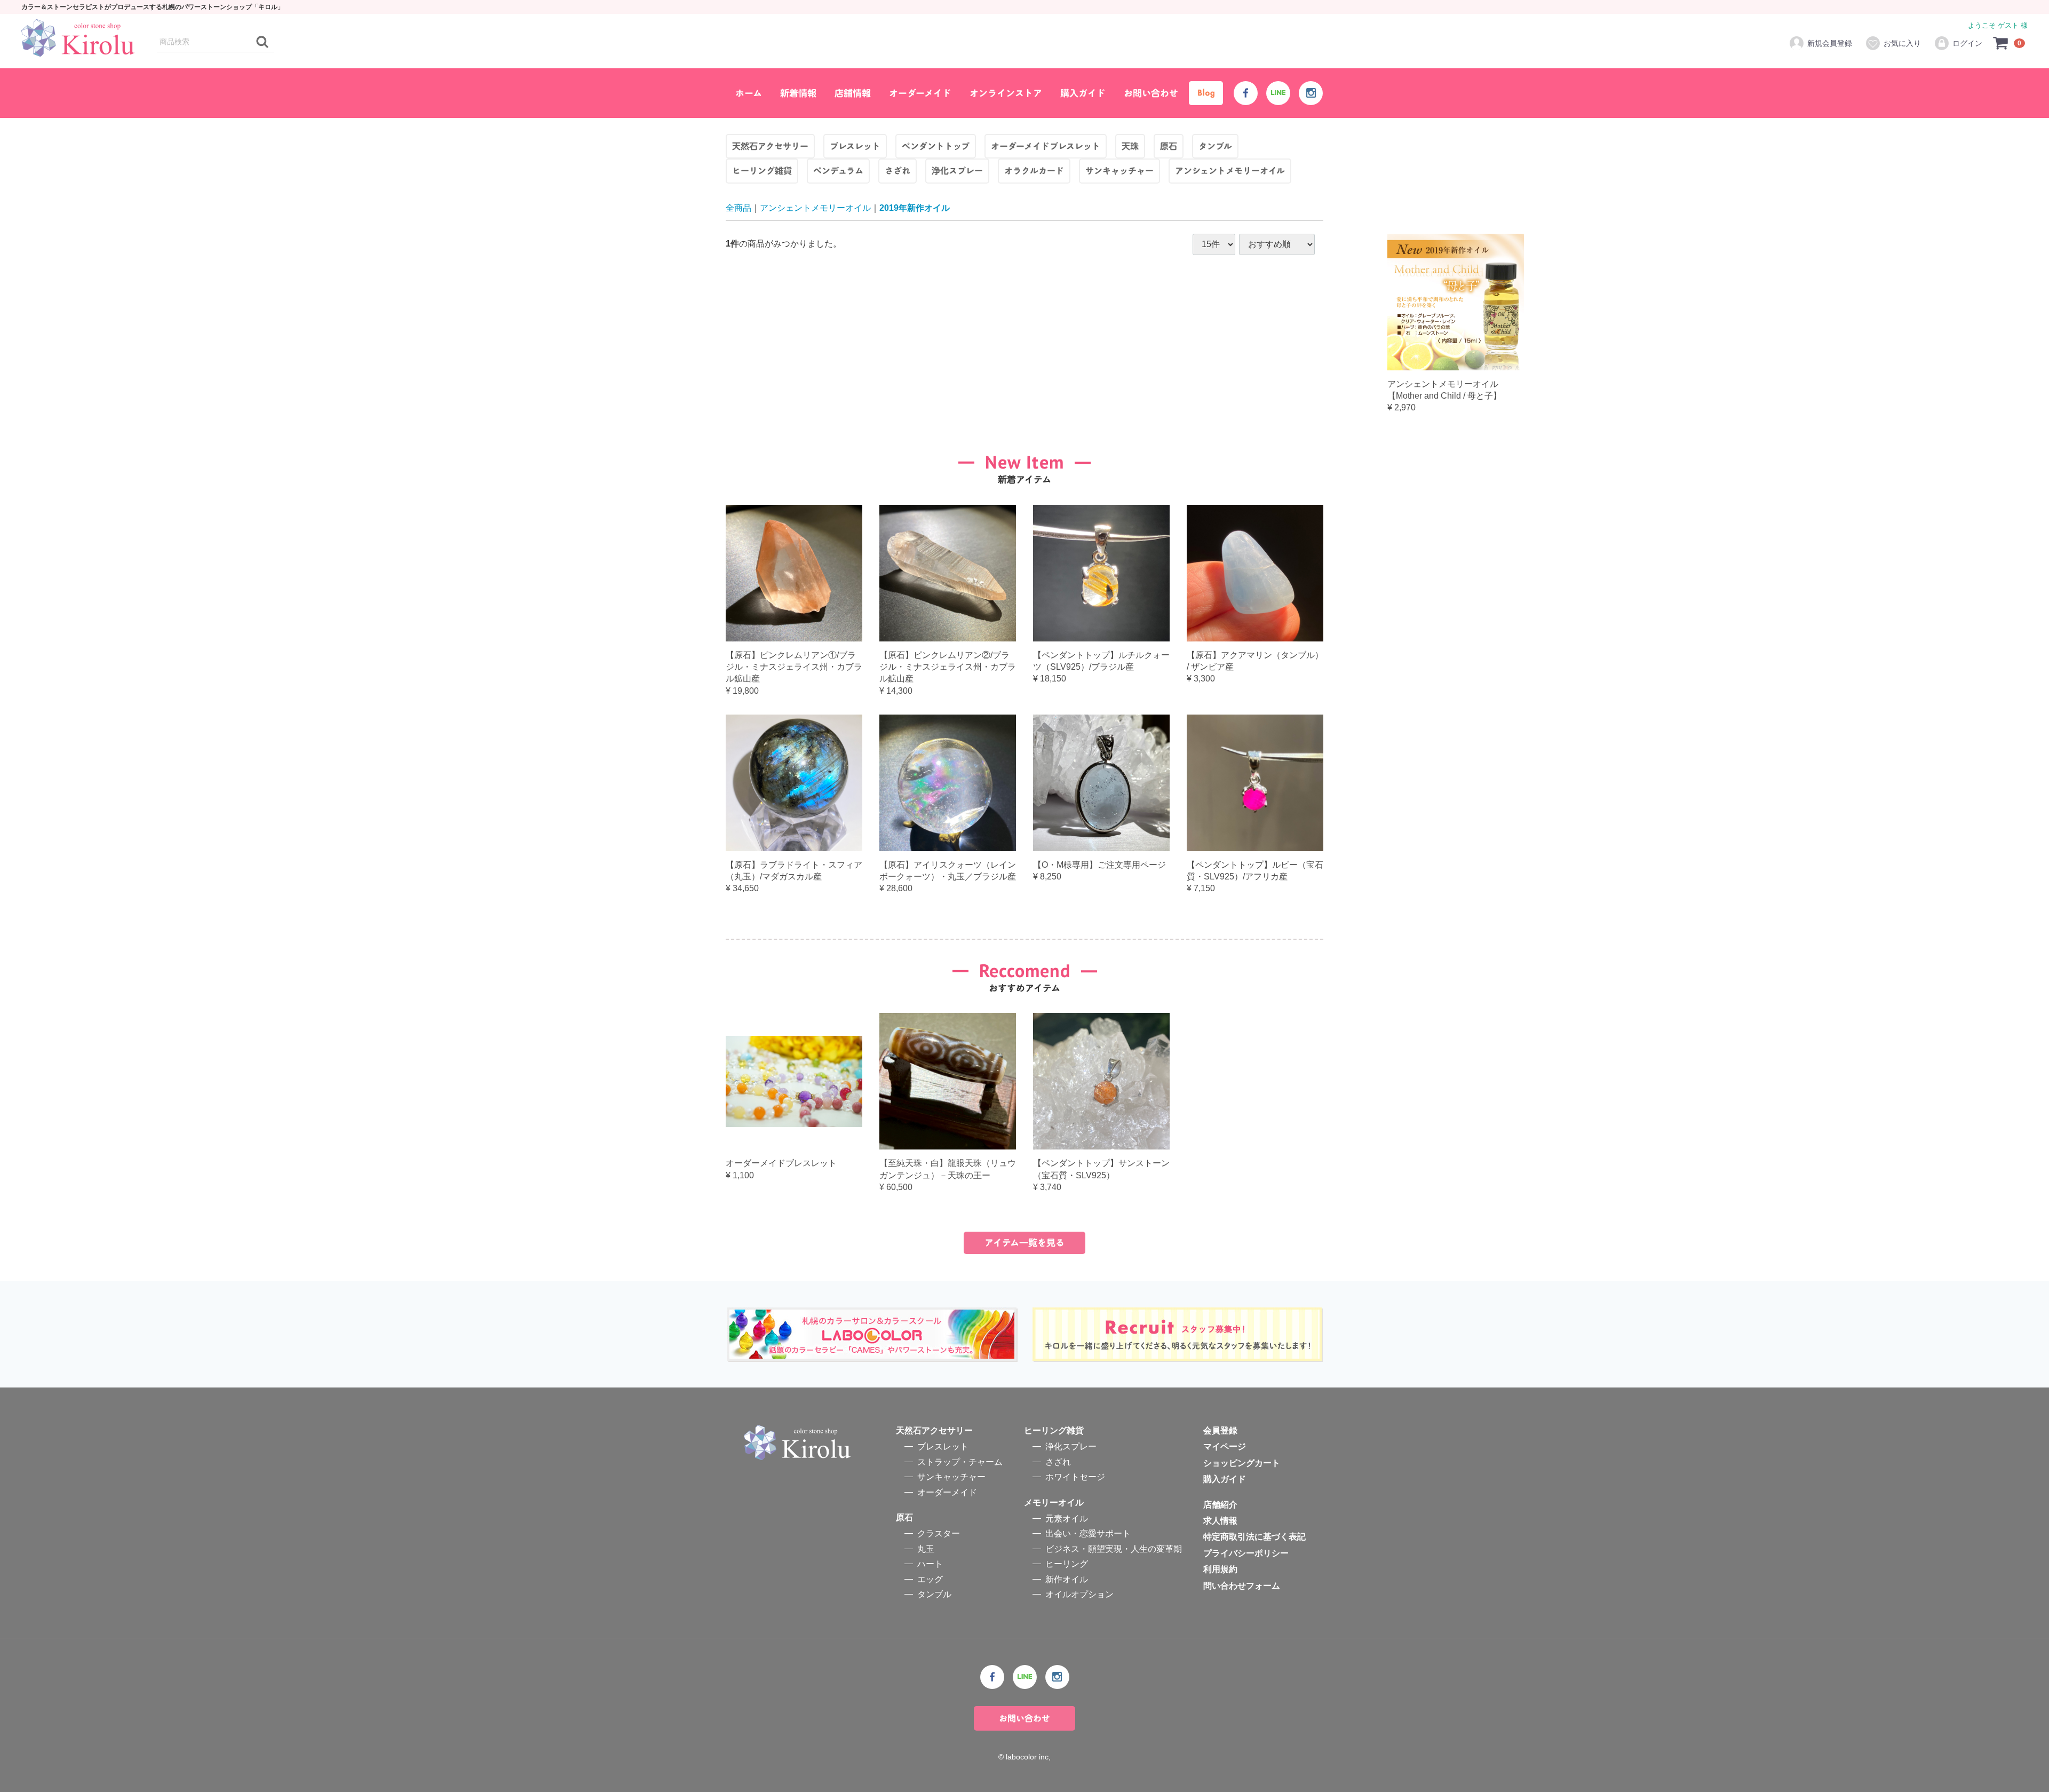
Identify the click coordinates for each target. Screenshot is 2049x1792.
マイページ (1225, 1447)
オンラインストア (1006, 93)
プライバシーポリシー (1246, 1553)
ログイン (1967, 43)
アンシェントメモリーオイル (815, 208)
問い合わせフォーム (1242, 1586)
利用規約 (1220, 1570)
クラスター (939, 1534)
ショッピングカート (1242, 1463)
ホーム (749, 93)
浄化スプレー (1071, 1447)
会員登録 (1220, 1430)
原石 (904, 1517)
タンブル (934, 1594)
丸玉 (926, 1549)
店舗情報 (853, 93)
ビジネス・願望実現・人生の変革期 (1114, 1549)
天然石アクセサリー (934, 1430)
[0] (2001, 43)
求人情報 (1220, 1521)
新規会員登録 (1830, 43)
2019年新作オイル (915, 208)
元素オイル (1067, 1519)
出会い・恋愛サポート (1088, 1534)
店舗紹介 (1220, 1505)
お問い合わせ (1151, 93)
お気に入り (1902, 43)
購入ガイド (1083, 93)
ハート (930, 1564)
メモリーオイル (1054, 1502)
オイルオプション (1079, 1594)
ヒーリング (1067, 1564)
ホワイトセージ (1075, 1477)
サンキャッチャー (951, 1477)
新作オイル (1067, 1579)
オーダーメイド (920, 93)
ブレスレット (943, 1447)
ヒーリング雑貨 (1054, 1430)
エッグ (930, 1579)
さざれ (1058, 1462)
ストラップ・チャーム (960, 1462)
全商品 (738, 208)
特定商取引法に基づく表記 (1254, 1537)
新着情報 (798, 93)
